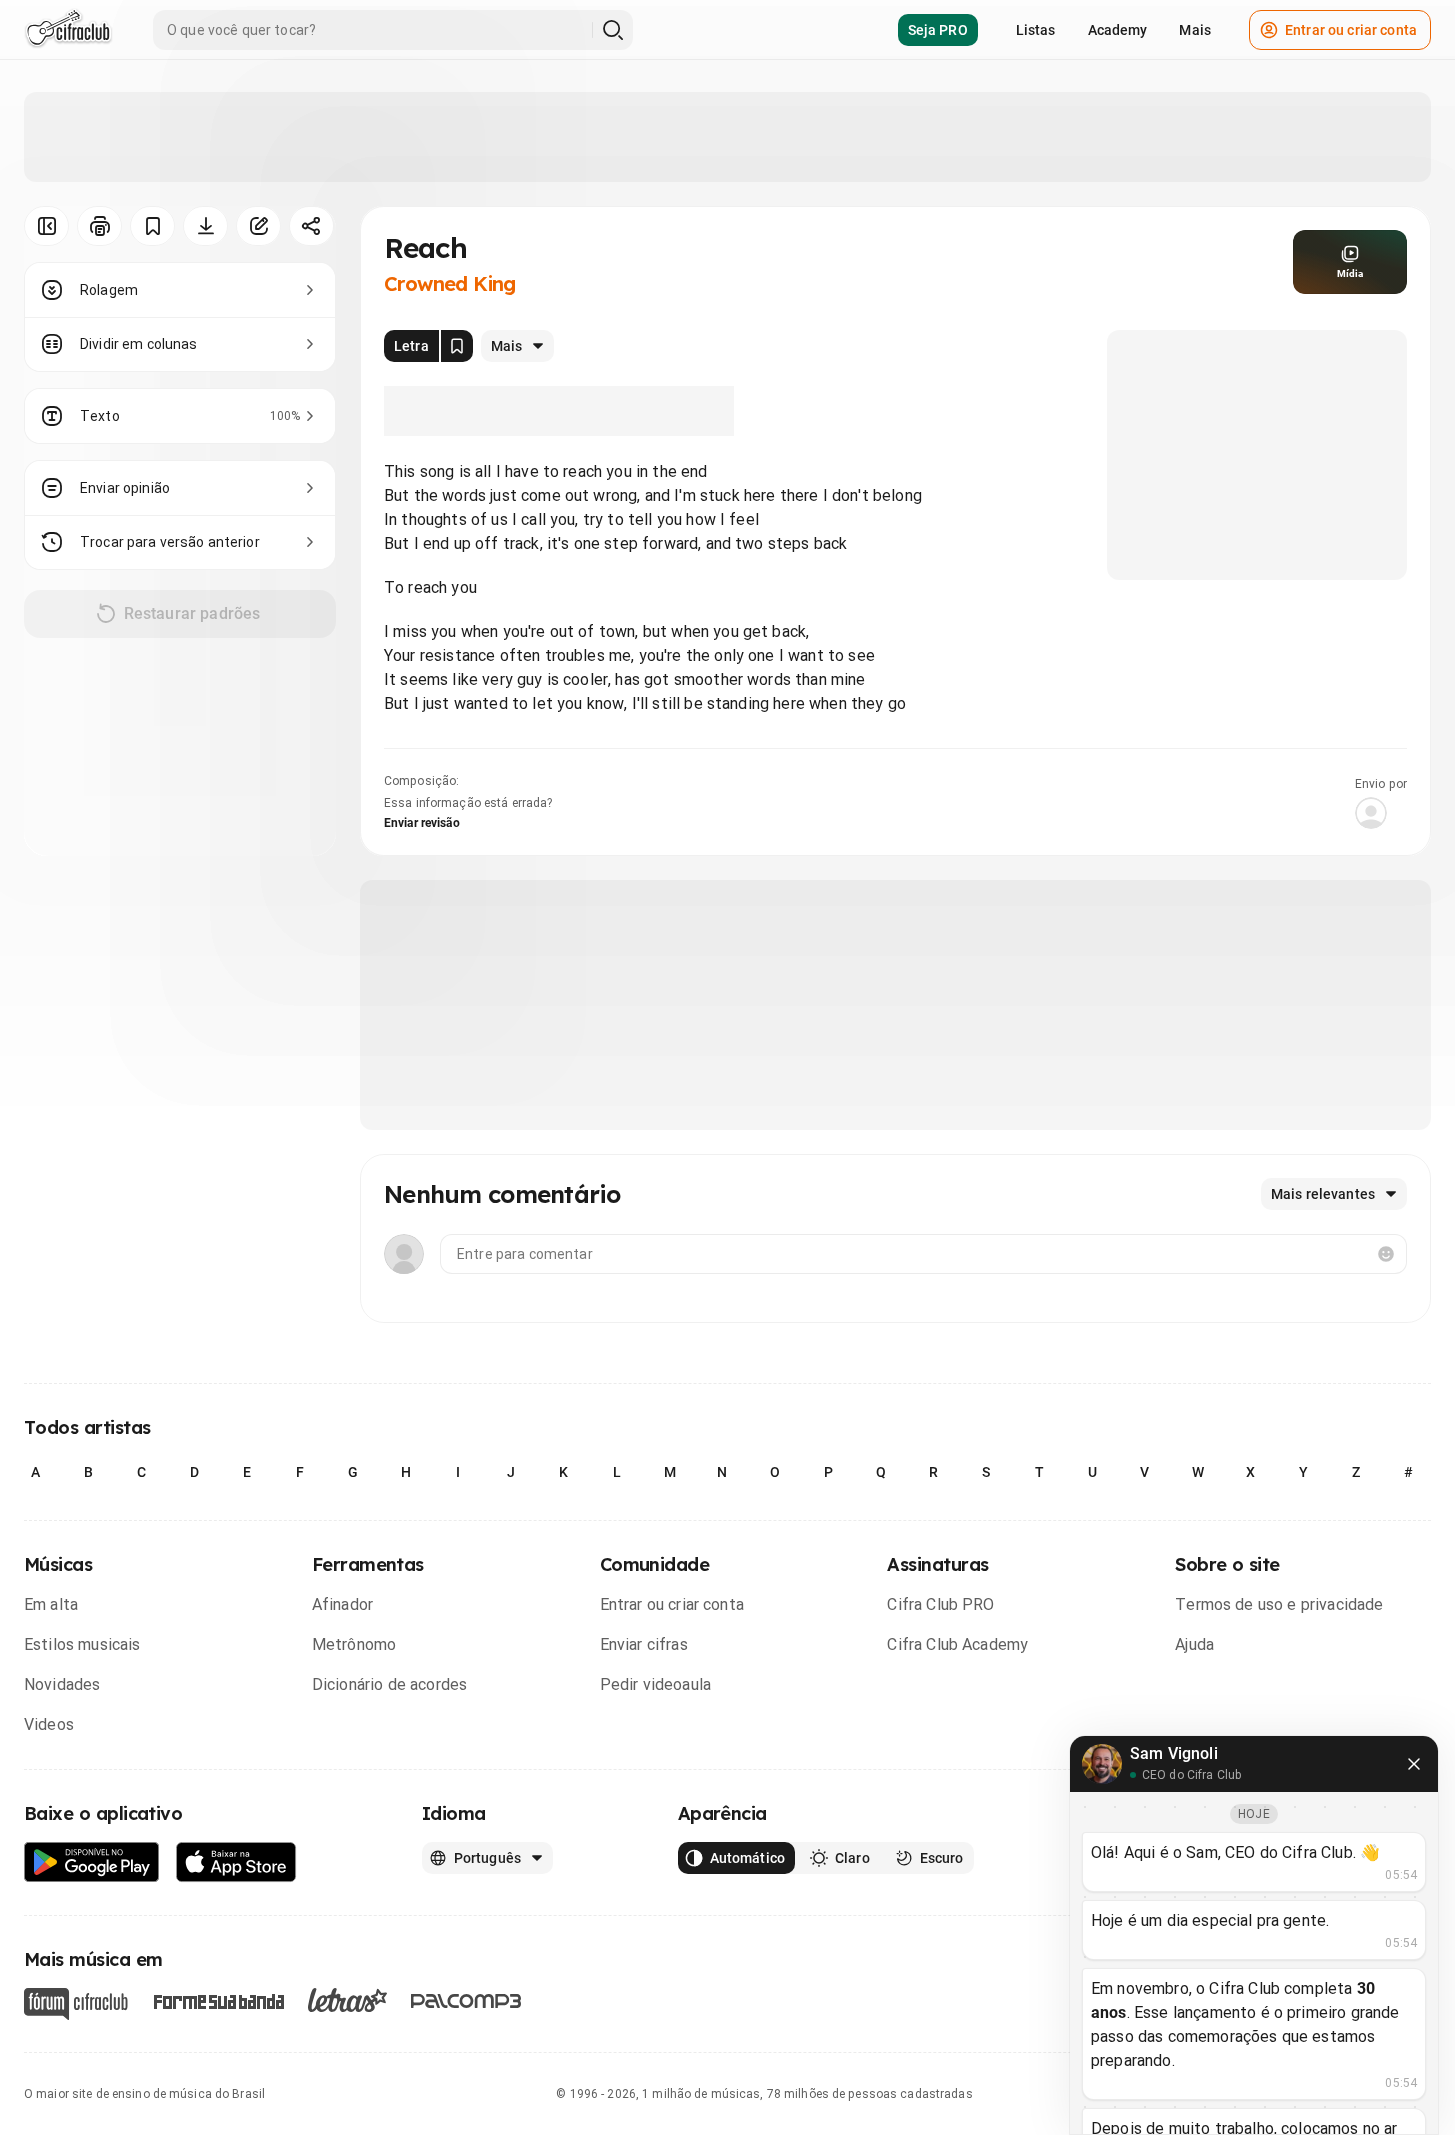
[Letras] (347, 2000)
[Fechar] (1414, 1764)
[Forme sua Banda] (218, 2000)
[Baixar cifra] (205, 226)
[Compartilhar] (311, 226)
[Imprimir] (99, 226)
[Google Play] (92, 1862)
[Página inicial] (68, 30)
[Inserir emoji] (1386, 1254)
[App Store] (236, 1862)
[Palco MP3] (466, 2001)
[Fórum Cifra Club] (76, 2004)
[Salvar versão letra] (457, 346)
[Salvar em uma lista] (152, 226)
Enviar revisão (422, 823)
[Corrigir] (258, 226)
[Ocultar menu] (46, 226)
